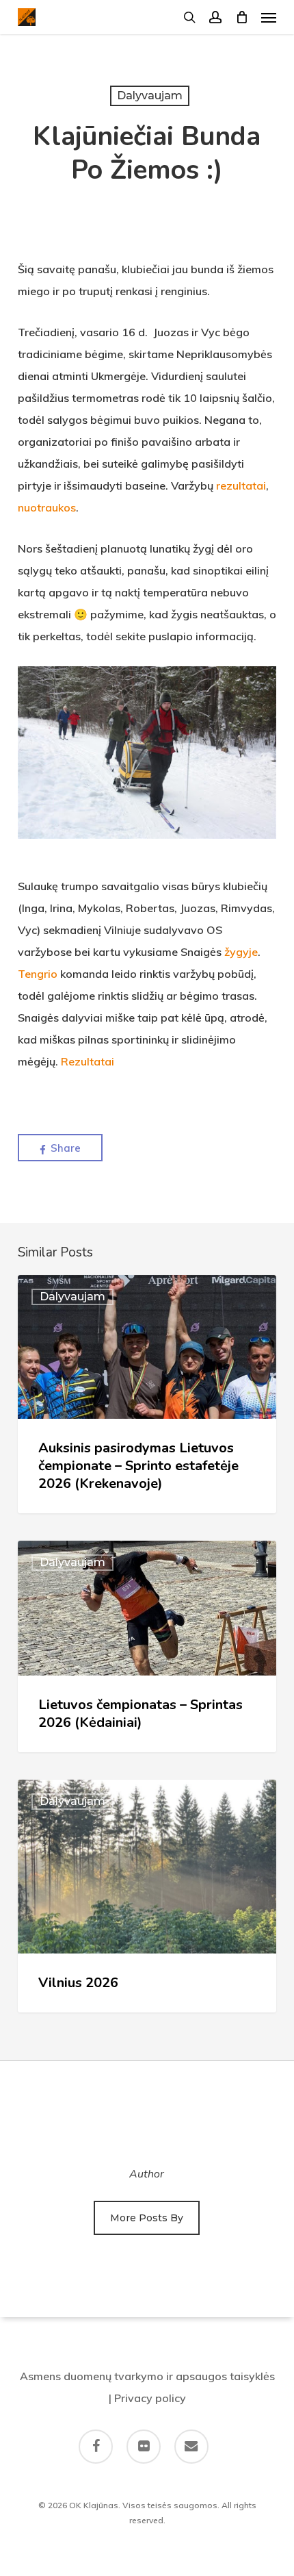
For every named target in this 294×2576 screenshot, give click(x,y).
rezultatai (241, 485)
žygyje (241, 952)
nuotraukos (47, 507)
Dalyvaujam (150, 96)
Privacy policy (150, 2398)
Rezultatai (88, 1061)
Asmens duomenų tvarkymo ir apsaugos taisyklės (147, 2376)
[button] (269, 17)
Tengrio (38, 974)
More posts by (147, 2218)
